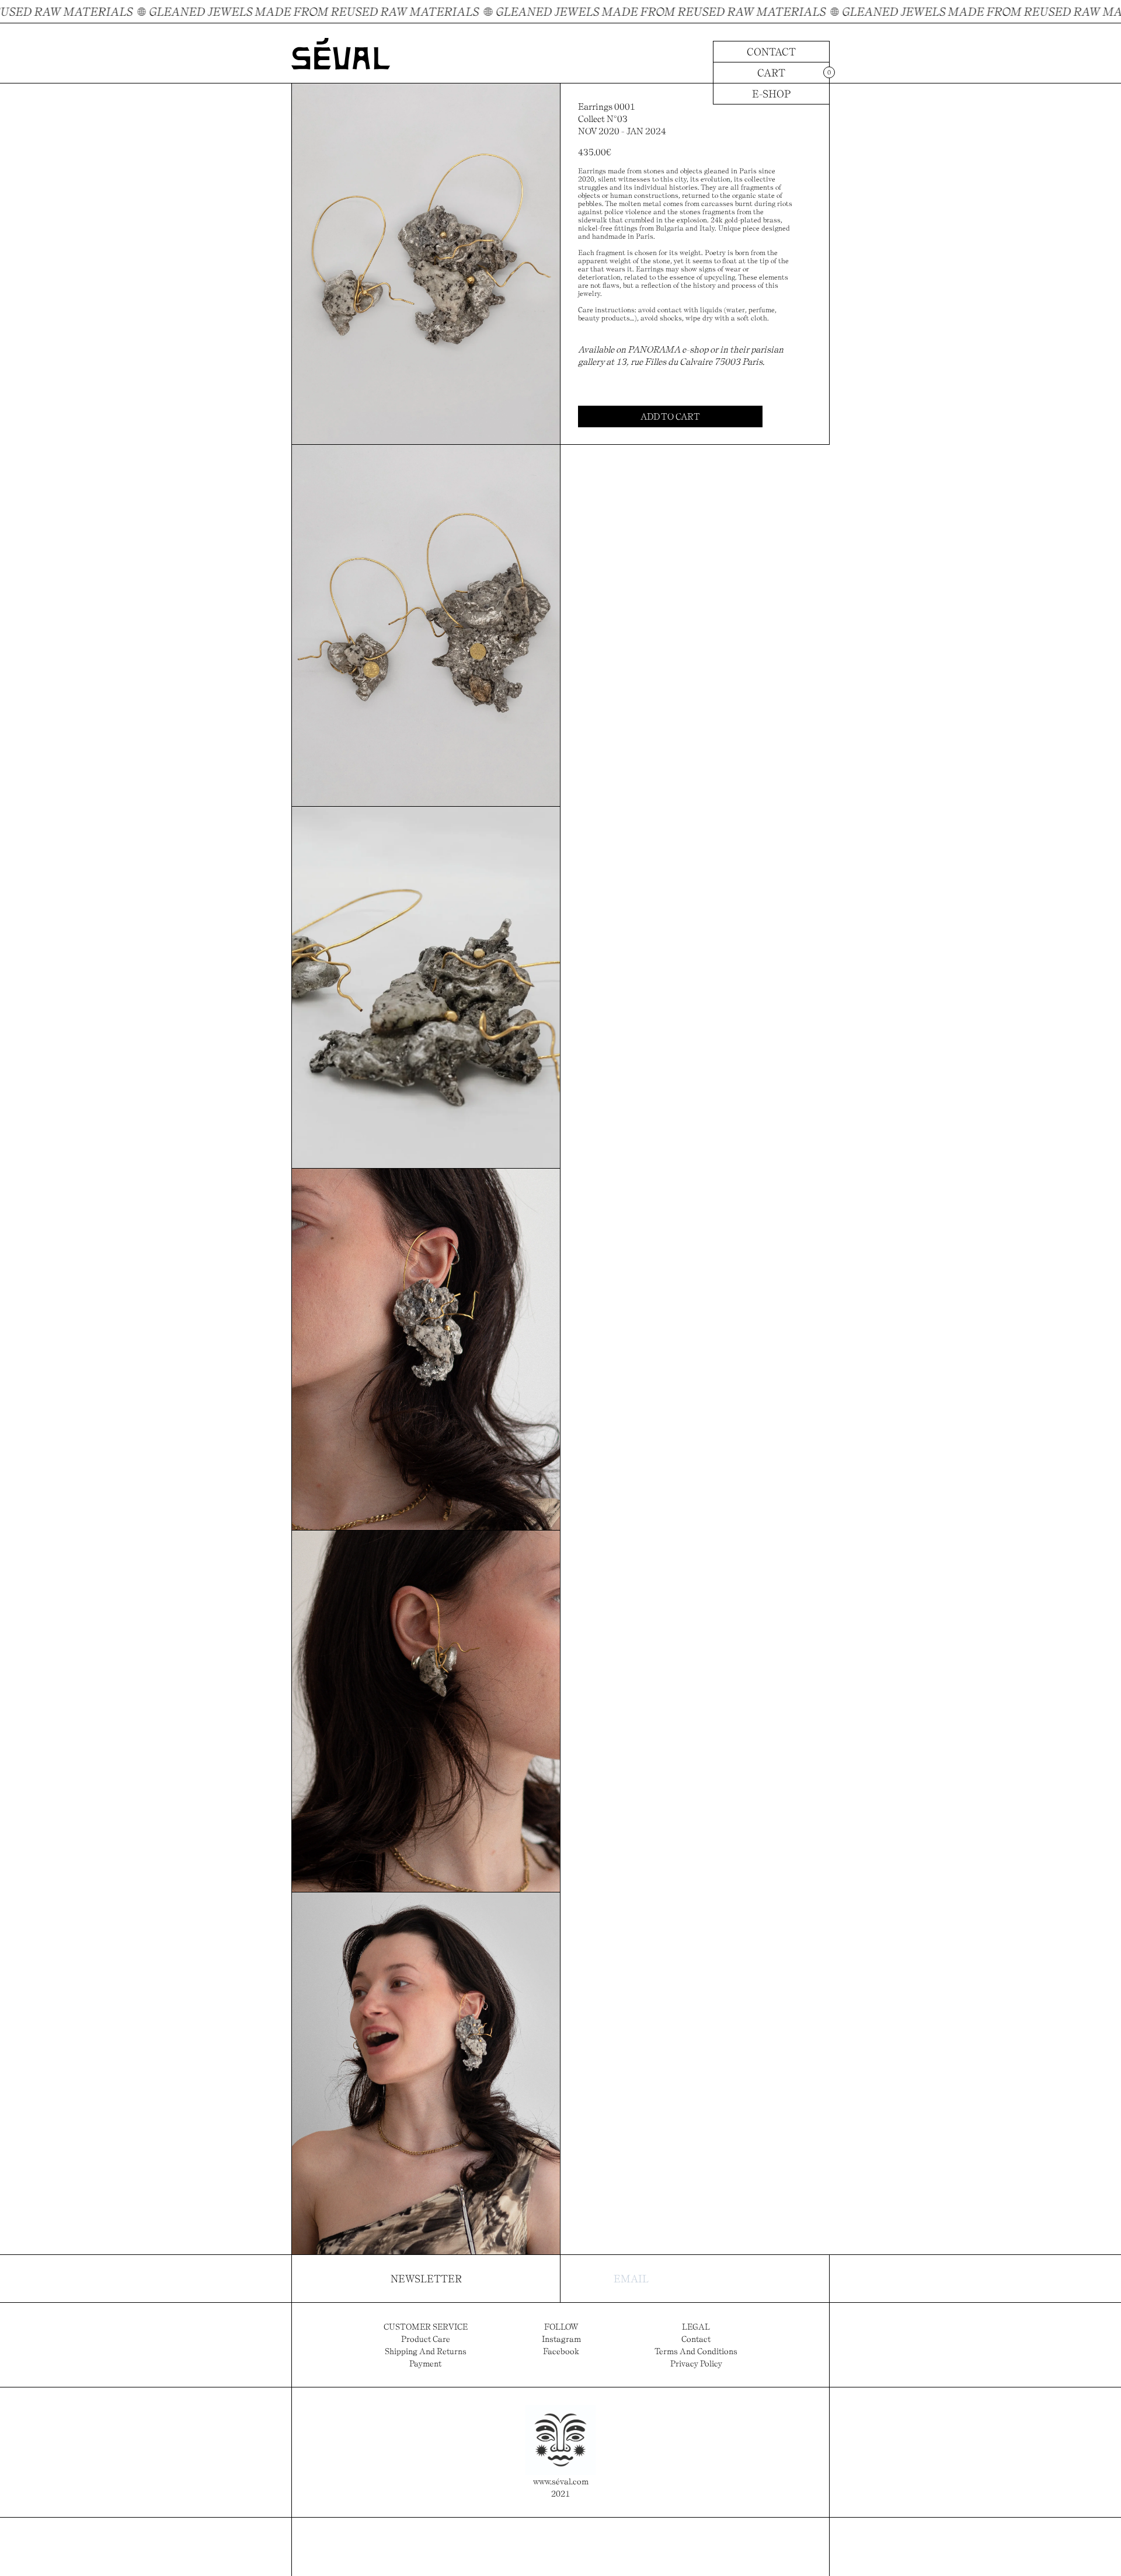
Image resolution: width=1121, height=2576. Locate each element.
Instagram (561, 2339)
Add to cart (670, 416)
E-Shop (771, 94)
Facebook (561, 2351)
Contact (771, 52)
